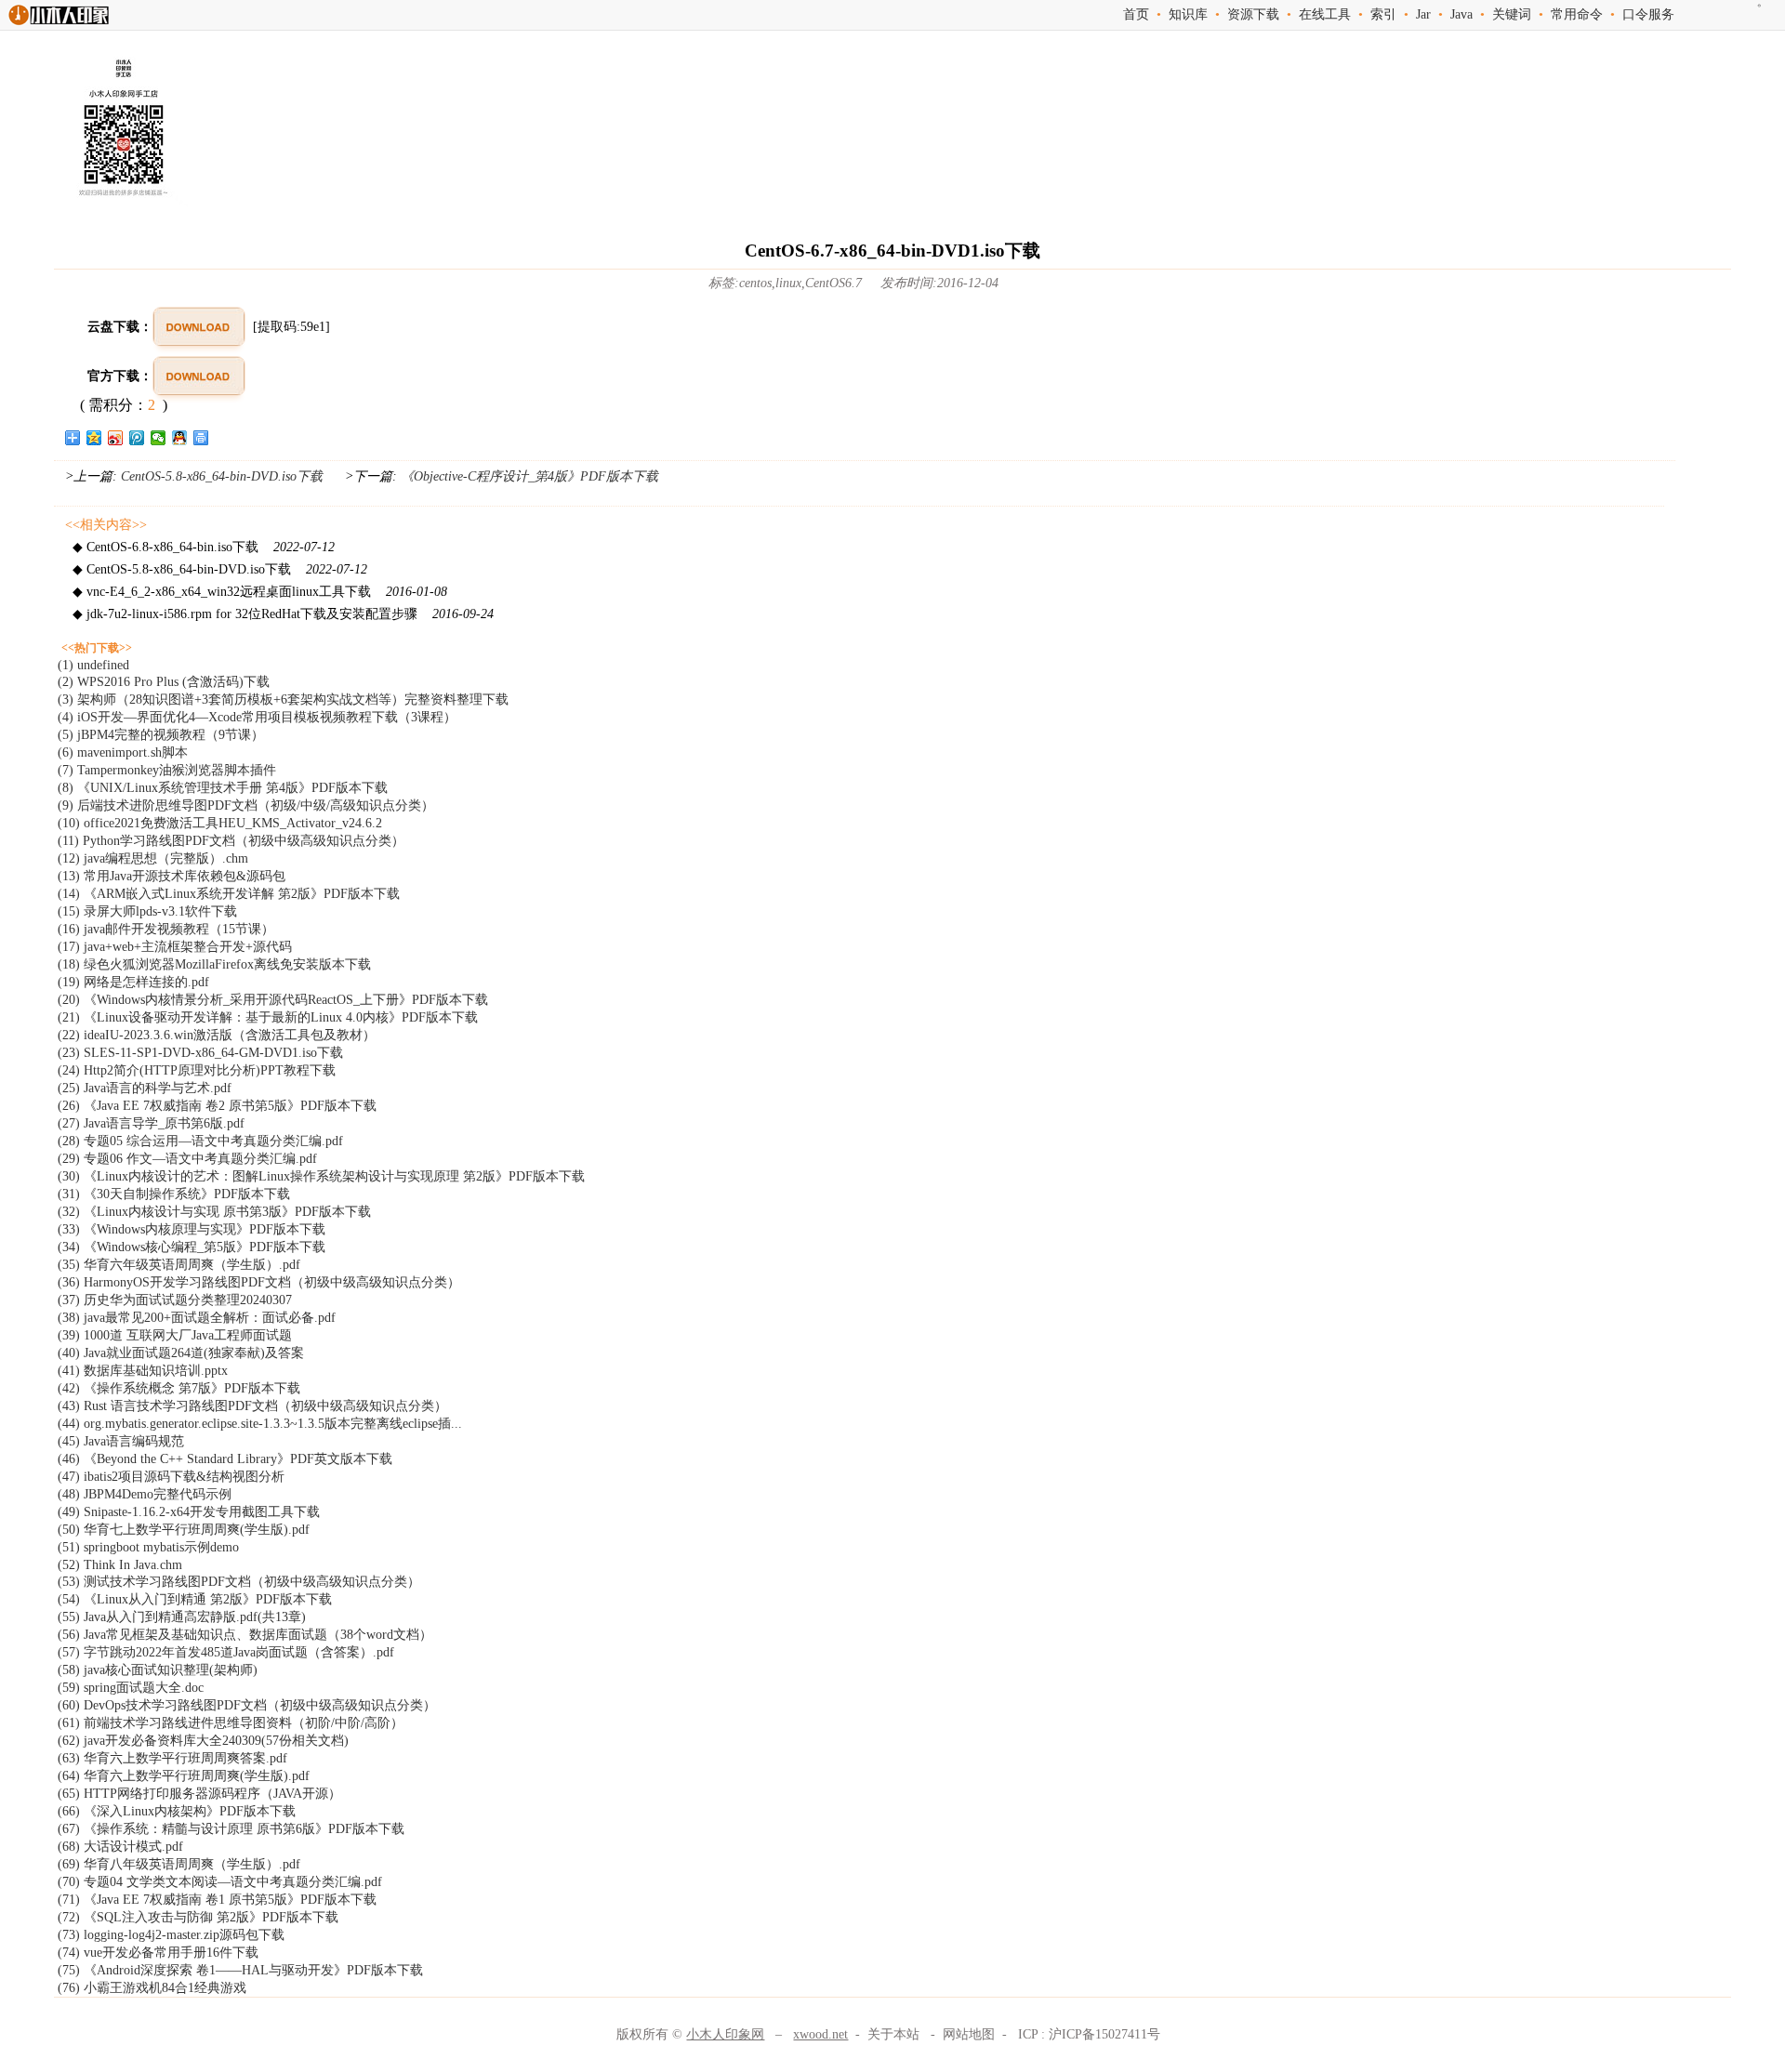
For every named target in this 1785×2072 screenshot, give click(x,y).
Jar (1423, 14)
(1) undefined (93, 665)
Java (1461, 14)
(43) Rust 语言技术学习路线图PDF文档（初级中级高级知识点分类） (252, 1406)
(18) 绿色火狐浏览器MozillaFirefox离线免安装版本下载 (214, 964)
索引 (1383, 14)
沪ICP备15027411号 (1104, 2034)
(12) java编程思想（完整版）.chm (153, 858)
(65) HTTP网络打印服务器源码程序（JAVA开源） (199, 1794)
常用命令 (1577, 14)
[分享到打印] (201, 438)
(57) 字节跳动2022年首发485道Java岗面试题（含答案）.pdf (226, 1652)
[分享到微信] (159, 438)
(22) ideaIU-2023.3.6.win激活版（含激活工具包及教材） (217, 1035)
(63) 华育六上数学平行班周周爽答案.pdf (172, 1758)
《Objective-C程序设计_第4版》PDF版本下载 (528, 476)
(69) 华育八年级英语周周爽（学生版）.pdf (179, 1864)
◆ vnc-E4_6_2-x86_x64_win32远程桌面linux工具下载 (260, 592)
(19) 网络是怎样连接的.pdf (133, 982)
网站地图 (969, 2034)
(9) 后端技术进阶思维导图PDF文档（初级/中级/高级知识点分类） (246, 805)
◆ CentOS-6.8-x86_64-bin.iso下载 (204, 547)
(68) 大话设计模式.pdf (120, 1847)
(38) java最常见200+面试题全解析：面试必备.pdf (197, 1318)
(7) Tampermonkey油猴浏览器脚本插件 (167, 770)
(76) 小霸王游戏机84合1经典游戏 (152, 1988)
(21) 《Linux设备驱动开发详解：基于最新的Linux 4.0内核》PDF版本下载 (268, 1017)
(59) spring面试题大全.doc (131, 1688)
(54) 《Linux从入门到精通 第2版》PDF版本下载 (195, 1599)
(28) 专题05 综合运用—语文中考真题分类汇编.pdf (200, 1141)
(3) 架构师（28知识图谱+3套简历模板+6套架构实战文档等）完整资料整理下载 (283, 699)
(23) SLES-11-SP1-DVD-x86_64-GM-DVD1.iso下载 (200, 1053)
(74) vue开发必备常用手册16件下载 (158, 1953)
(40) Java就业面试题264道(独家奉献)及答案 (181, 1353)
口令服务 (1648, 14)
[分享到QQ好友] (180, 438)
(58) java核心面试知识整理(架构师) (158, 1670)
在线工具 (1325, 14)
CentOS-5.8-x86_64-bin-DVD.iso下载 (222, 476)
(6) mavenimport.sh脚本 (123, 752)
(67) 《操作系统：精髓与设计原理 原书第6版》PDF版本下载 (231, 1829)
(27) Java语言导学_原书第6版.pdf (151, 1123)
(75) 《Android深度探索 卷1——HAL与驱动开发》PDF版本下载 (240, 1970)
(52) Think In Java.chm (120, 1565)
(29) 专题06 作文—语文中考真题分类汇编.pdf (187, 1159)
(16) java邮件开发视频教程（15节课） (166, 929)
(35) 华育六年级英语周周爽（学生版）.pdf (179, 1265)
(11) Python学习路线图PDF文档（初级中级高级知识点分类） (231, 841)
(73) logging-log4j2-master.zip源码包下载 (171, 1935)
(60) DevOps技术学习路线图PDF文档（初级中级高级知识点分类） (247, 1705)
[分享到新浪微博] (116, 438)
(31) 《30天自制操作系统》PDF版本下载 (174, 1194)
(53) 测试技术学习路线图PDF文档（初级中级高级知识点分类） (239, 1582)
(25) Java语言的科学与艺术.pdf (145, 1088)
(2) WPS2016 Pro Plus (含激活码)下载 (164, 682)
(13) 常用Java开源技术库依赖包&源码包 (172, 876)
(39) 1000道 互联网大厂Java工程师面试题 (175, 1335)
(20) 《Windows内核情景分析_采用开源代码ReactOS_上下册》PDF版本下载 (273, 1000)
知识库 (1188, 14)
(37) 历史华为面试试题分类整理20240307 (175, 1300)
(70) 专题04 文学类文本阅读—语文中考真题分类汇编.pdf (220, 1882)
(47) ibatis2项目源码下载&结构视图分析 (171, 1477)
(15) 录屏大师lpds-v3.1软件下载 (147, 911)
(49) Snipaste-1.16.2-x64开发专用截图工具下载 (189, 1512)
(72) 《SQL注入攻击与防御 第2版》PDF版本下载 (198, 1917)
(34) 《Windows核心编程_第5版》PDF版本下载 (192, 1247)
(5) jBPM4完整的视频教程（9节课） (161, 735)
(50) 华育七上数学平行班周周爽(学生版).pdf (184, 1530)
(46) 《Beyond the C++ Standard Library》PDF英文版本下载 (225, 1459)
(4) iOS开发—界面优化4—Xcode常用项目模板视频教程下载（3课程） (257, 717)
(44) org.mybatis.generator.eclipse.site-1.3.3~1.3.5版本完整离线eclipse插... (260, 1424)
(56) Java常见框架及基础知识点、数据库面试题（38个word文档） (245, 1635)
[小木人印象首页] (58, 25)
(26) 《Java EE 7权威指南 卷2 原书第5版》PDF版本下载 (217, 1106)
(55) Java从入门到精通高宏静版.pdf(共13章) (182, 1617)
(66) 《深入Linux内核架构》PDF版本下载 (177, 1811)
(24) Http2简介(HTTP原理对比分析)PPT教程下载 (197, 1070)
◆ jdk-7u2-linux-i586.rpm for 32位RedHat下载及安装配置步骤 (283, 614)
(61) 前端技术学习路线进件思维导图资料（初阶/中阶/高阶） (231, 1723)
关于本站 (893, 2034)
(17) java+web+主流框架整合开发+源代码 (175, 947)
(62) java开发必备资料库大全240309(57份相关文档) (203, 1741)
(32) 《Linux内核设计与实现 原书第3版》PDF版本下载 (214, 1212)
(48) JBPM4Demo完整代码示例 (145, 1494)
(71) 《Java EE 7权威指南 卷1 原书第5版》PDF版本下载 (217, 1900)
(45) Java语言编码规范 (121, 1441)
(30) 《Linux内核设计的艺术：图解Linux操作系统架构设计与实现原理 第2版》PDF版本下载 (321, 1176)
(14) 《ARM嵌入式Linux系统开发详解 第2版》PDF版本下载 (229, 894)
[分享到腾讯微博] (137, 438)
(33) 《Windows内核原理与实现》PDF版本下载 (192, 1229)
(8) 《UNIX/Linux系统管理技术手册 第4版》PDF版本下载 (223, 788)
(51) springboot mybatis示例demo (148, 1547)
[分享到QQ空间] (94, 438)
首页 (1136, 14)
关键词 (1512, 14)
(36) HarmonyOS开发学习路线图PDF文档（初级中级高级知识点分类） (259, 1282)
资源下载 (1253, 14)
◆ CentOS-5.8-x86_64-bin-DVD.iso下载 (220, 569)
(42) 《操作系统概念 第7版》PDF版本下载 (179, 1388)
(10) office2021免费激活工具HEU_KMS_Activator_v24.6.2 (220, 823)
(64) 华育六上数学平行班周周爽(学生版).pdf (184, 1776)
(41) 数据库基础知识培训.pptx (143, 1371)
